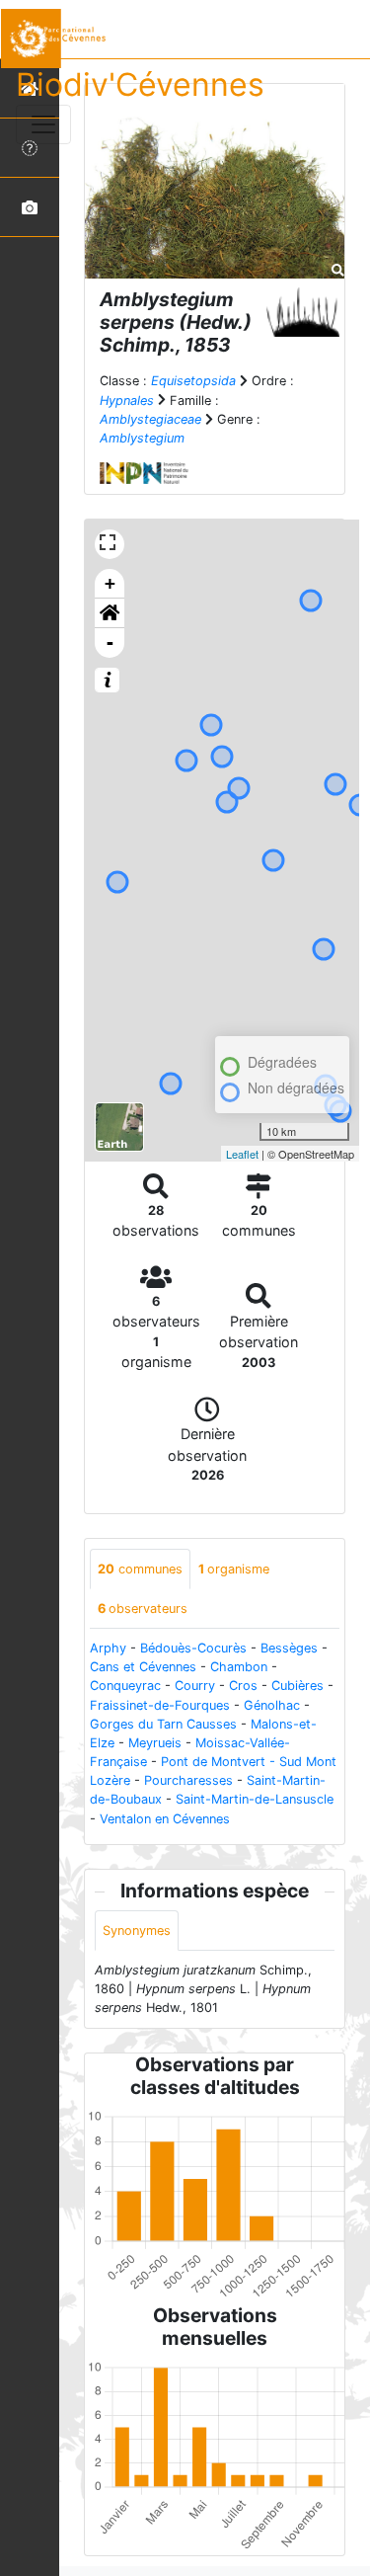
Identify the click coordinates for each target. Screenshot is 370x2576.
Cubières (297, 1686)
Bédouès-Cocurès (193, 1648)
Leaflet (242, 1154)
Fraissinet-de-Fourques (160, 1705)
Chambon (239, 1667)
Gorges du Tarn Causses (163, 1724)
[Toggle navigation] (43, 124)
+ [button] (110, 583)
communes (140, 1569)
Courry (195, 1686)
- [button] (110, 643)
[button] (110, 613)
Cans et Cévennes (143, 1667)
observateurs (143, 1609)
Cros (243, 1686)
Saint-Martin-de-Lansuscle (255, 1799)
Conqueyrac (125, 1686)
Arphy (108, 1648)
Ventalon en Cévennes (165, 1819)
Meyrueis (155, 1743)
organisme (234, 1569)
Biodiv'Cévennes (140, 84)
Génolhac (272, 1705)
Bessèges (289, 1648)
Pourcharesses (188, 1780)
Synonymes (137, 1931)
